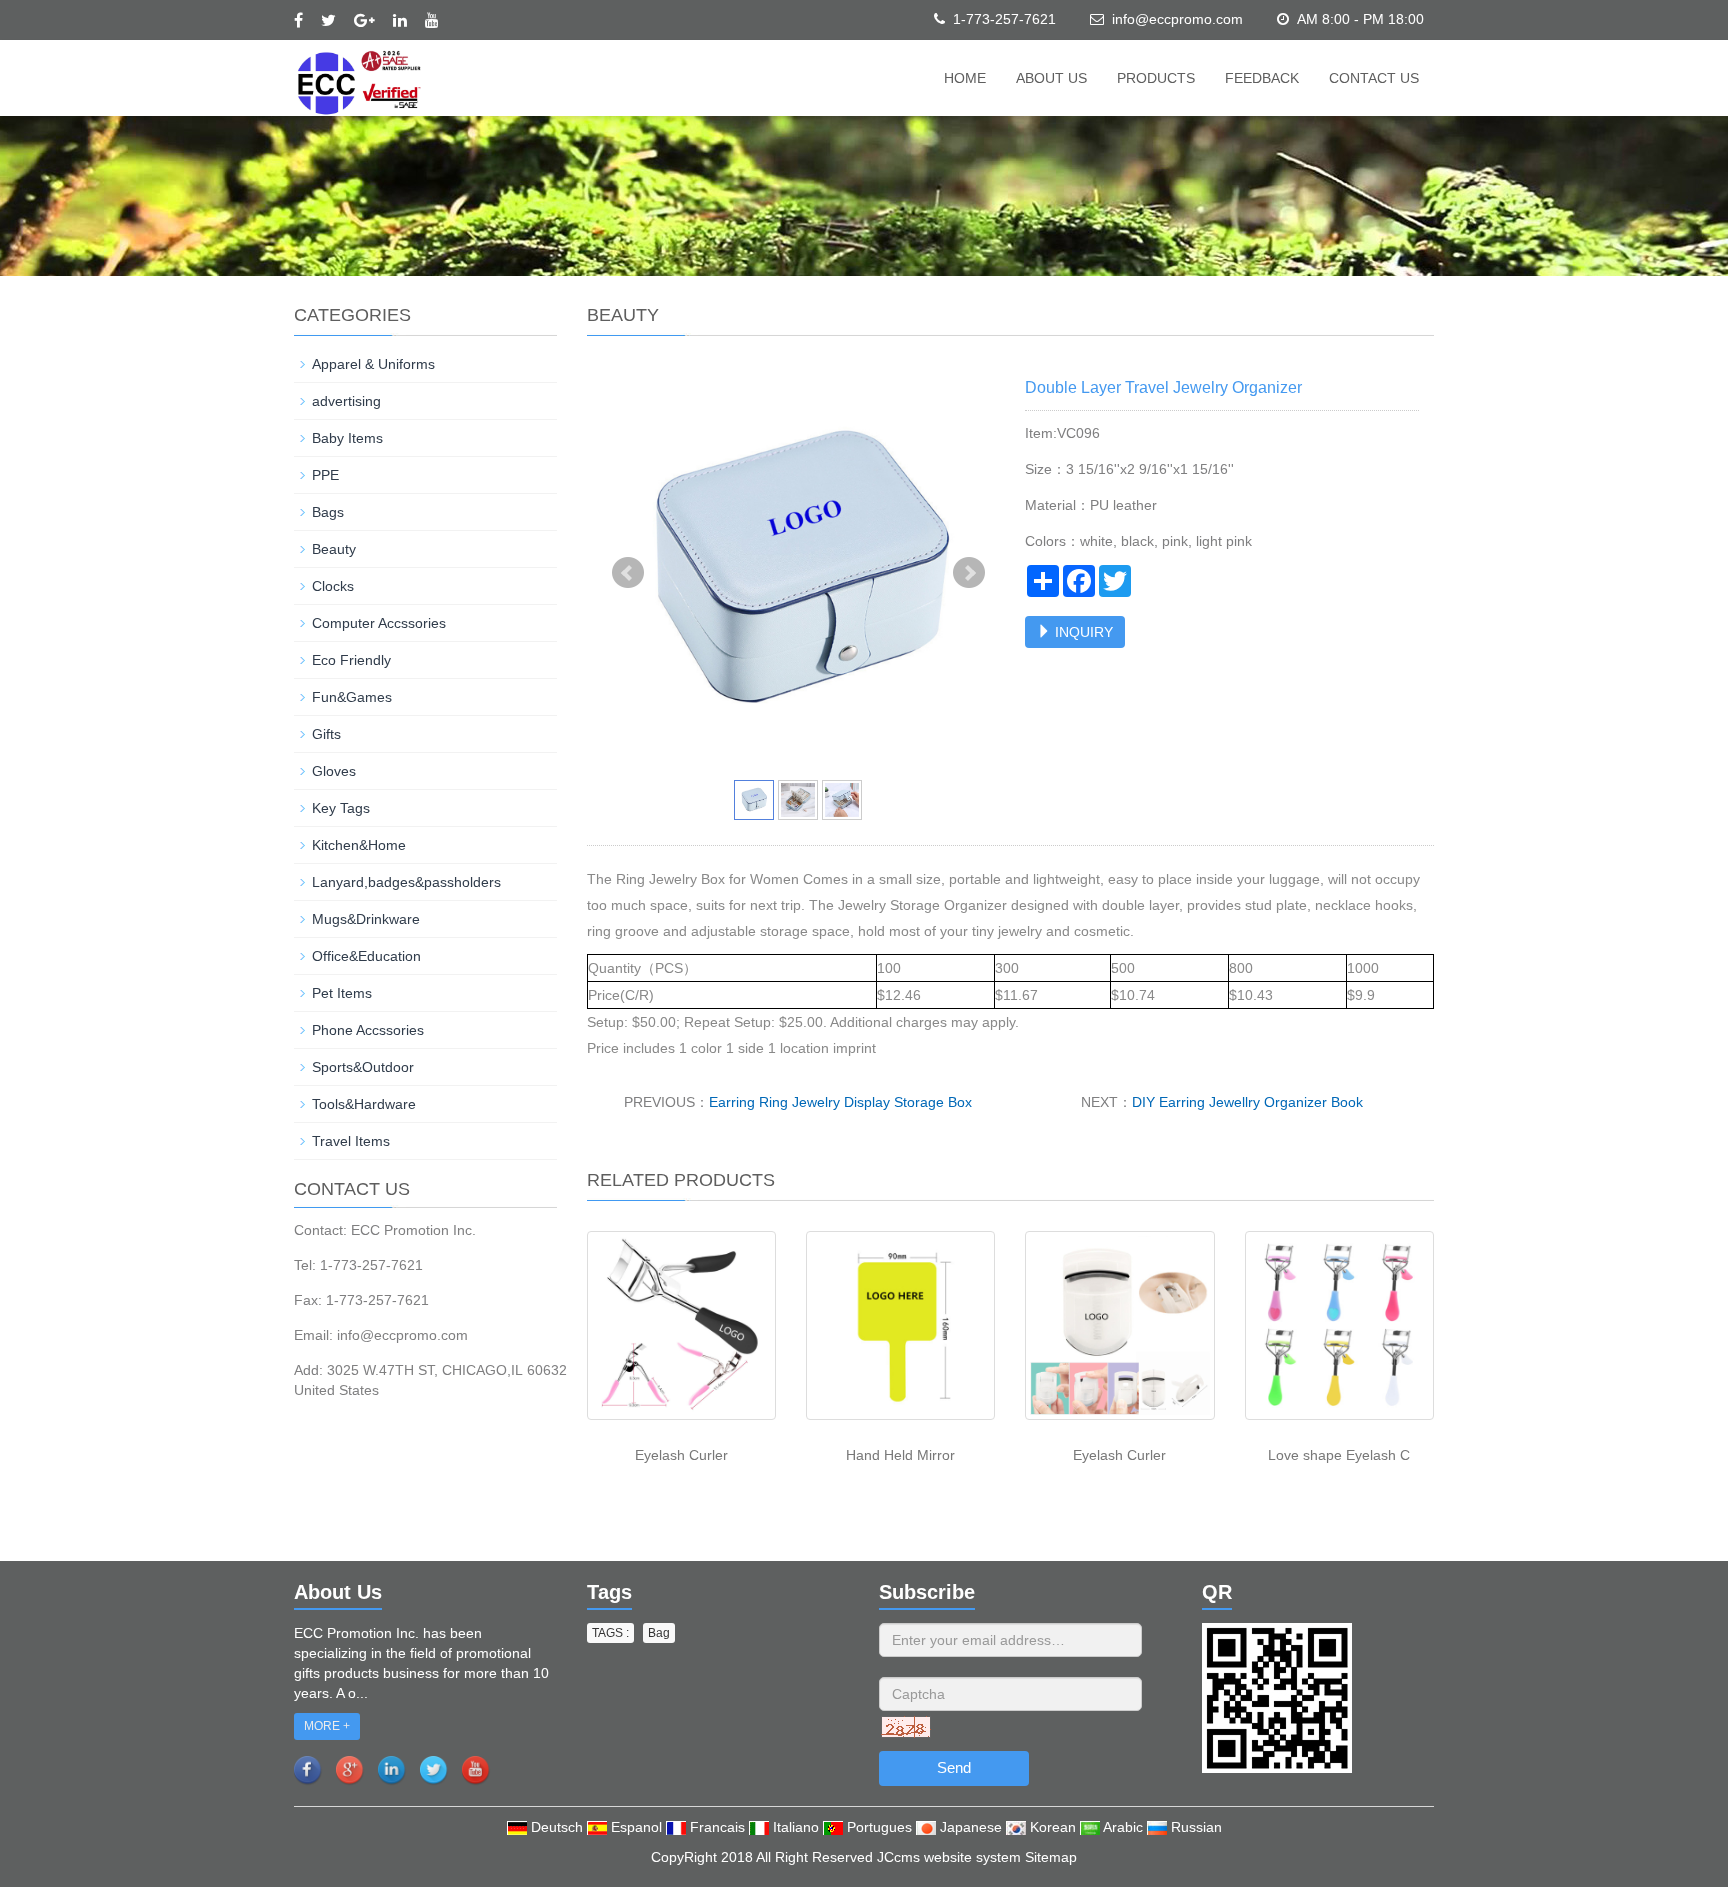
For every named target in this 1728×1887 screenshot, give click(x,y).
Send (954, 1767)
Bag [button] (659, 1633)
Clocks (333, 586)
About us (1051, 78)
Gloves (334, 771)
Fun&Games (352, 697)
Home (965, 78)
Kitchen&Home (359, 845)
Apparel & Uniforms (373, 364)
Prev (628, 573)
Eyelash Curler (681, 1455)
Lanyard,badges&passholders (406, 882)
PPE (325, 475)
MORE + (327, 1726)
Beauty (334, 549)
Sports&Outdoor (363, 1067)
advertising (346, 401)
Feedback (1262, 78)
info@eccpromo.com (1177, 19)
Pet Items (342, 993)
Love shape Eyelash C (1339, 1455)
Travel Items (351, 1141)
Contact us (1374, 78)
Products (1156, 78)
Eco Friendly (351, 660)
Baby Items (347, 438)
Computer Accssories (379, 623)
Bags (328, 512)
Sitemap (1051, 1857)
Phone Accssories (368, 1030)
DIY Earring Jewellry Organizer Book (1247, 1102)
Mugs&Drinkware (366, 919)
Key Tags (341, 808)
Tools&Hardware (364, 1104)
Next (969, 573)
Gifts (326, 734)
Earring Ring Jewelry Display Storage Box (840, 1102)
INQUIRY (1082, 632)
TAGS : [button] (610, 1633)
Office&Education (366, 956)
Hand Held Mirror (900, 1455)
